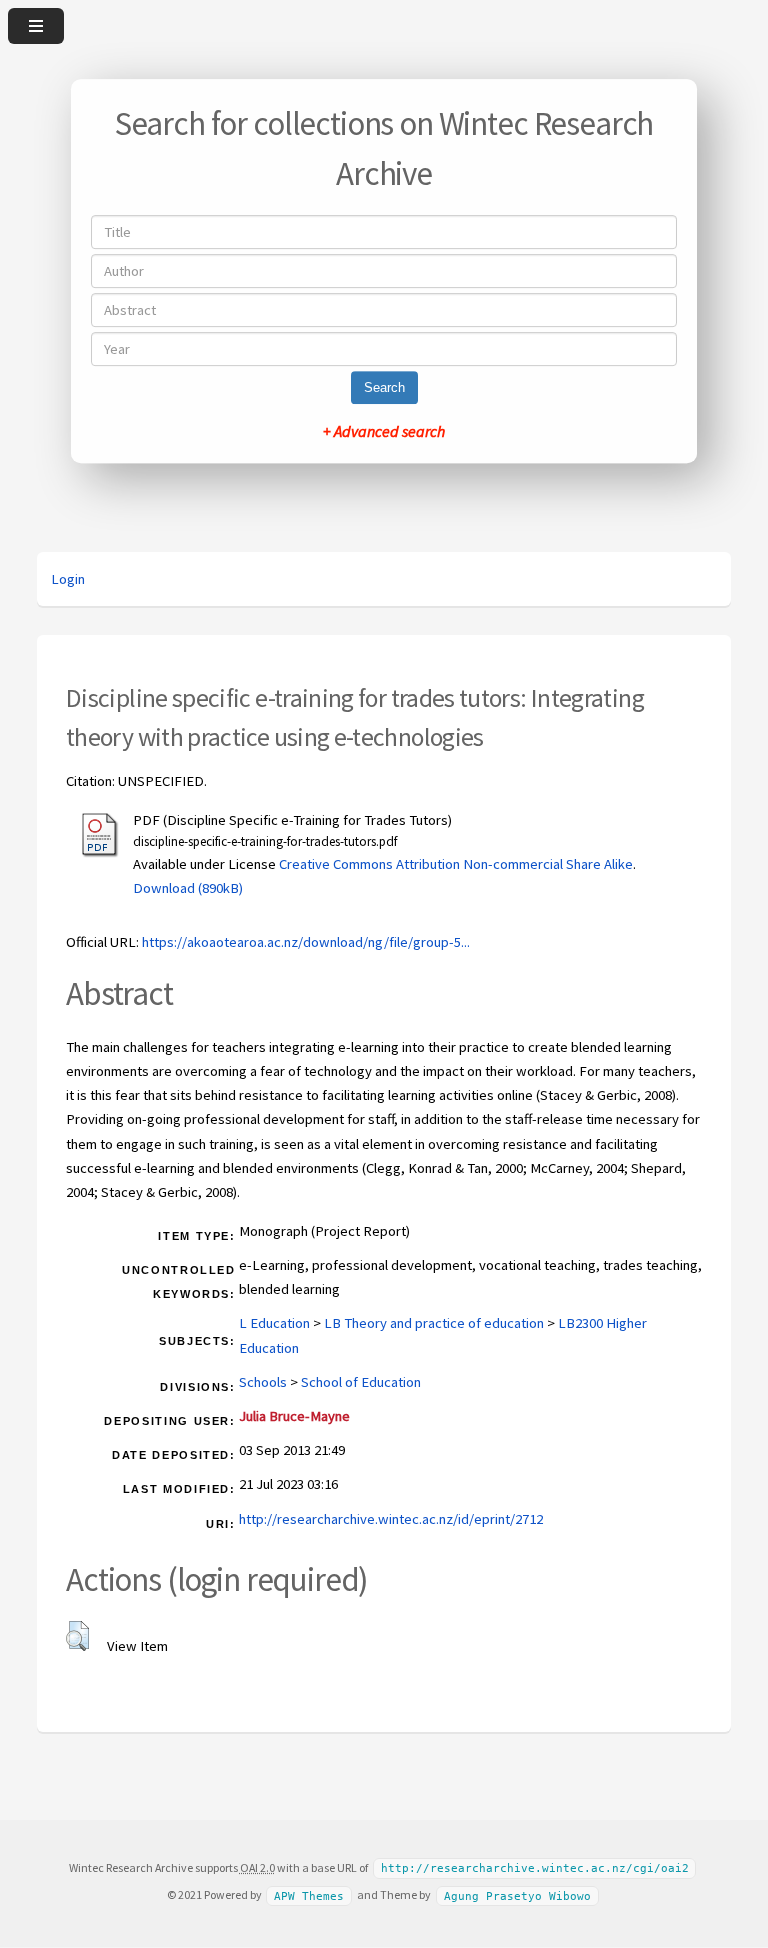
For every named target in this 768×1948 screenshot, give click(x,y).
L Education (274, 1323)
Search (384, 387)
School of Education (361, 1382)
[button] (77, 1636)
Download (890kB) (188, 888)
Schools (263, 1382)
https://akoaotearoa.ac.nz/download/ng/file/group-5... (306, 942)
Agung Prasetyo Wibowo (517, 1895)
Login (68, 579)
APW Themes (309, 1895)
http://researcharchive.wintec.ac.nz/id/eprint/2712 (391, 1519)
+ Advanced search (384, 431)
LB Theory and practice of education (434, 1323)
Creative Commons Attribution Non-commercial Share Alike (456, 864)
